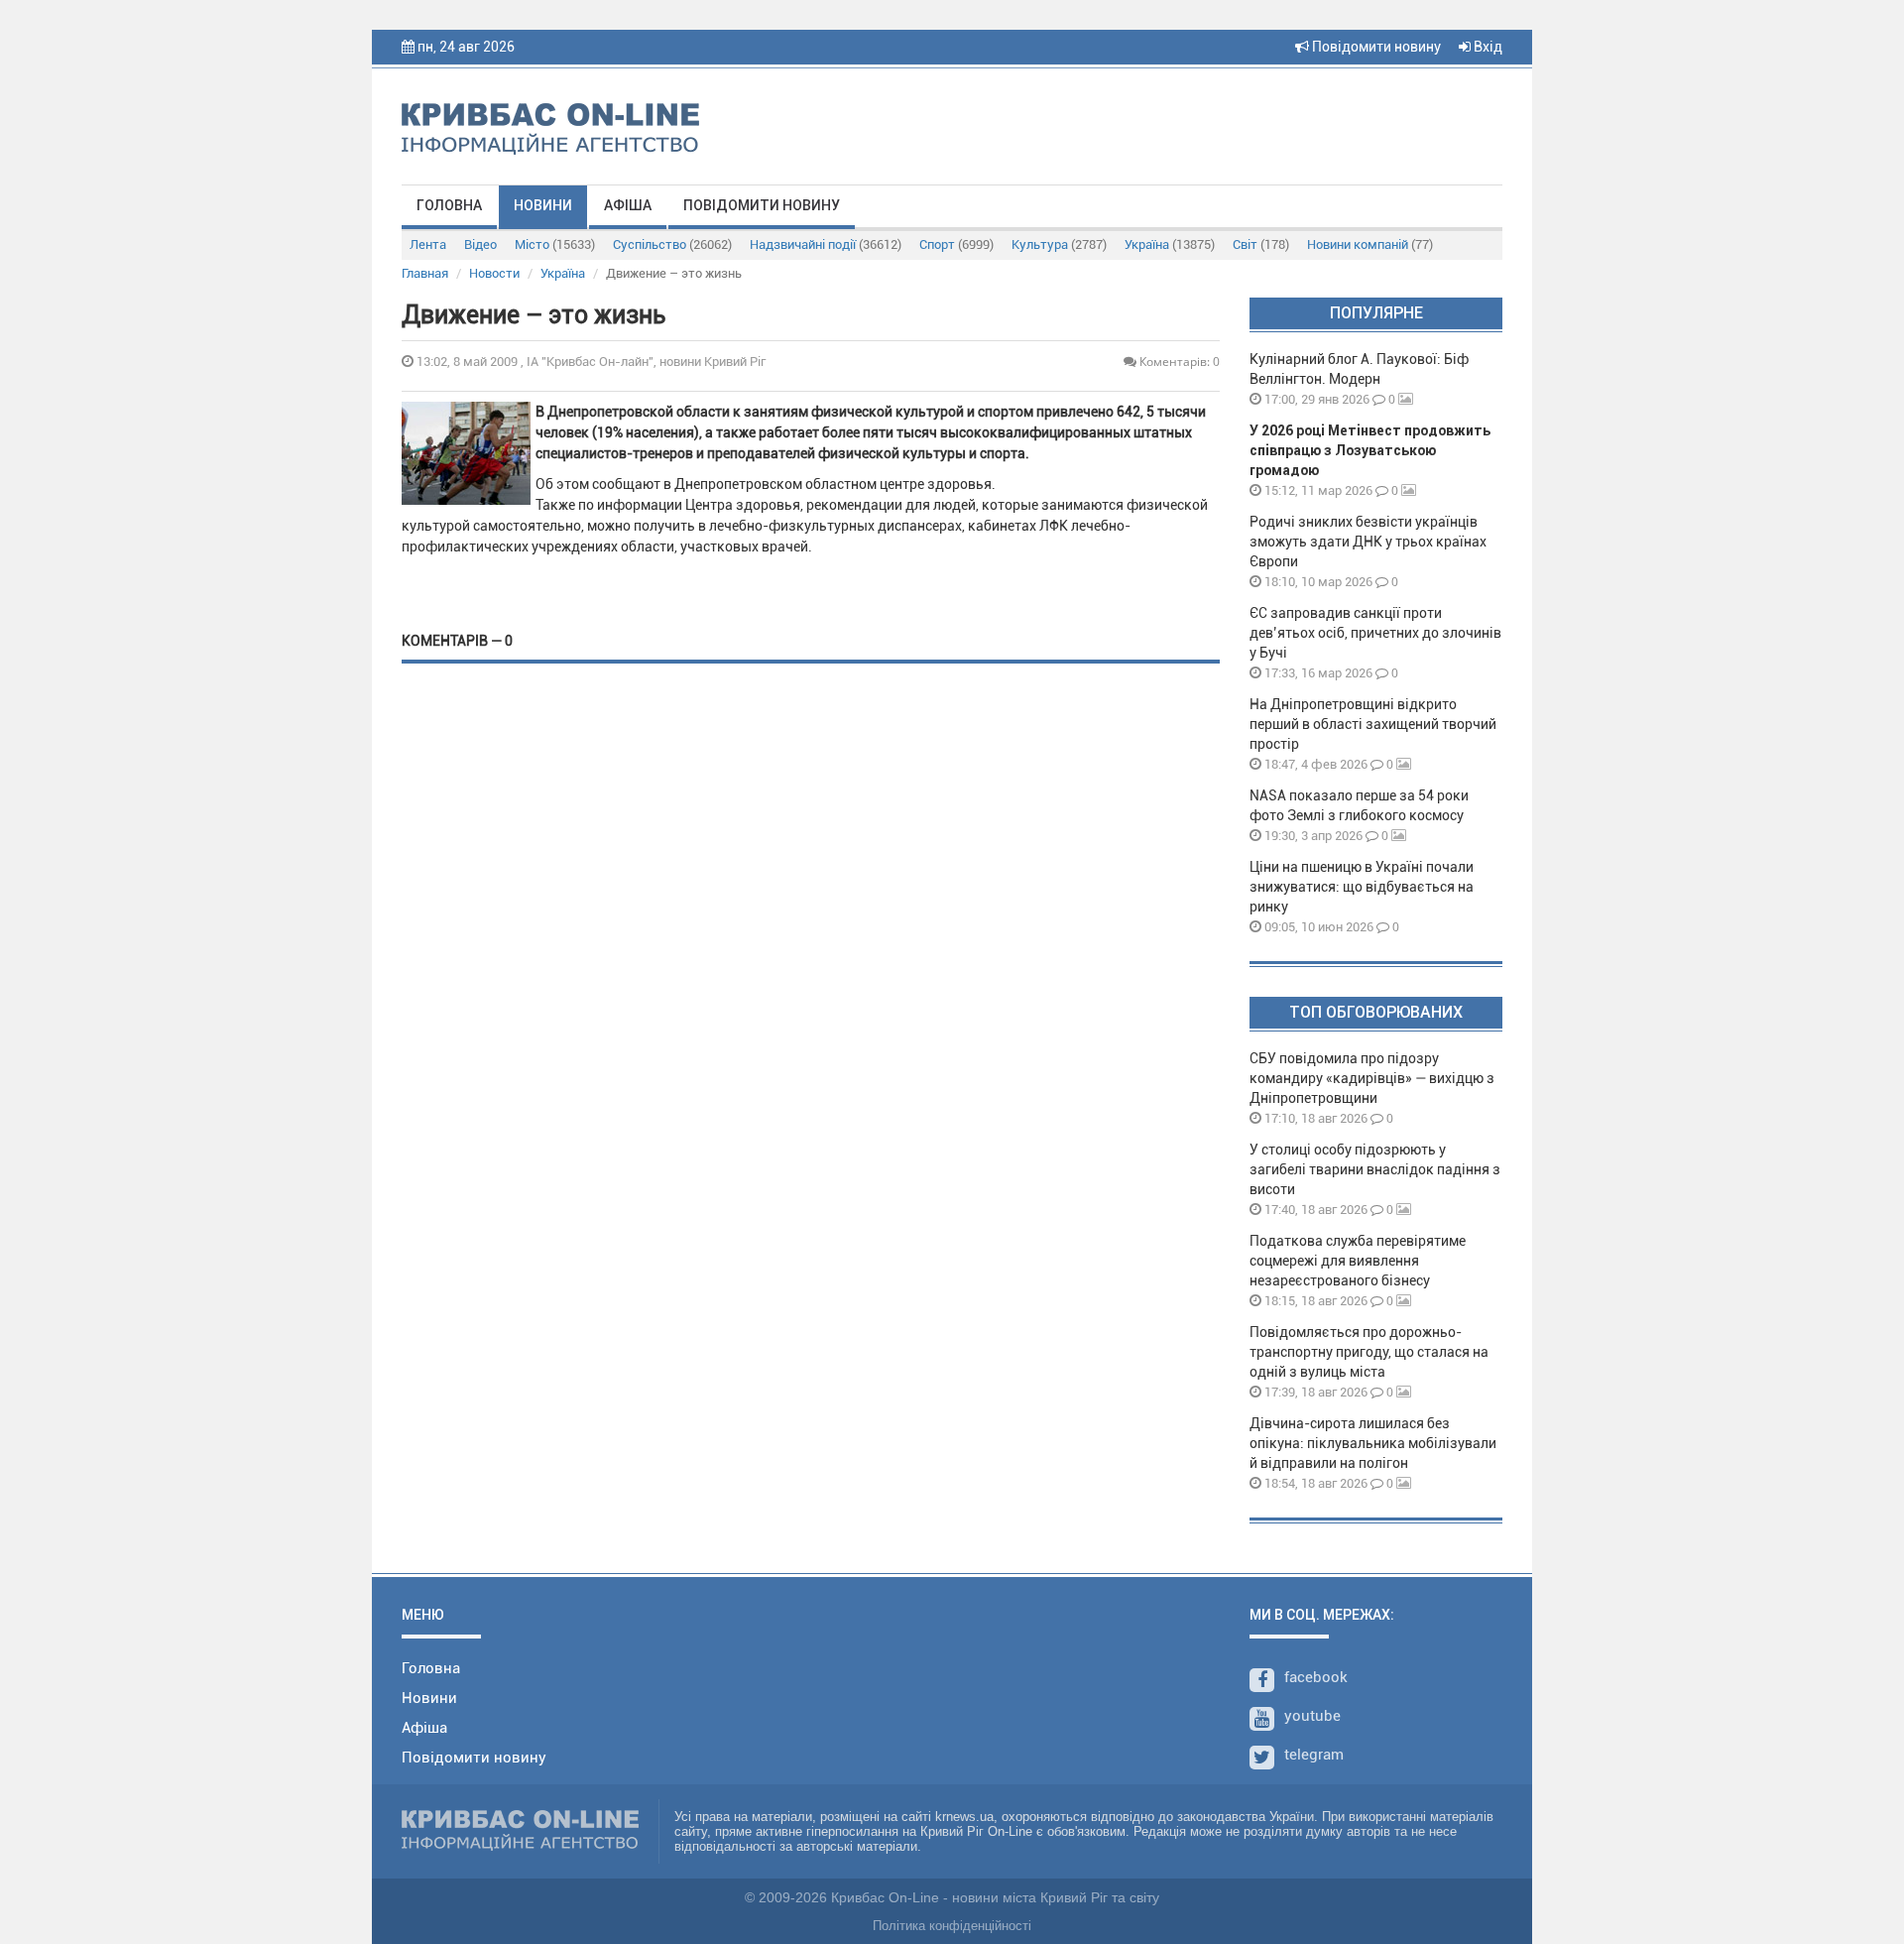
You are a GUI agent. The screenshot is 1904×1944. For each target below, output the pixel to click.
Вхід (1487, 47)
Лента (428, 244)
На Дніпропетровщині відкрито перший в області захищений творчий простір (1373, 724)
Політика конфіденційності (952, 1926)
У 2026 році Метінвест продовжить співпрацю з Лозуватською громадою (1370, 450)
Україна (1170, 244)
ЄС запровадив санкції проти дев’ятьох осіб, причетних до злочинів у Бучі (1375, 633)
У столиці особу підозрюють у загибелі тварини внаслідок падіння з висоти (1375, 1169)
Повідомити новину (1375, 47)
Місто (555, 244)
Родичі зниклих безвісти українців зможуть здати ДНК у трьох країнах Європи (1368, 542)
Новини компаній (1370, 244)
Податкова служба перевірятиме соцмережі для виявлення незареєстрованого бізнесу (1358, 1261)
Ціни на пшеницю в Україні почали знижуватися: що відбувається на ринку (1362, 887)
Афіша (628, 205)
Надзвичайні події (826, 244)
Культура (1059, 244)
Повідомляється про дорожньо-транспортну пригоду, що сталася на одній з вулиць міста (1369, 1352)
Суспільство (672, 244)
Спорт (956, 244)
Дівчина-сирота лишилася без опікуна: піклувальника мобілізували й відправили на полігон (1373, 1443)
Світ (1261, 244)
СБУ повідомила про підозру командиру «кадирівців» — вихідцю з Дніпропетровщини (1372, 1078)
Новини (543, 205)
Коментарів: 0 (1178, 362)
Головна (449, 205)
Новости (494, 273)
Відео (480, 244)
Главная (425, 273)
